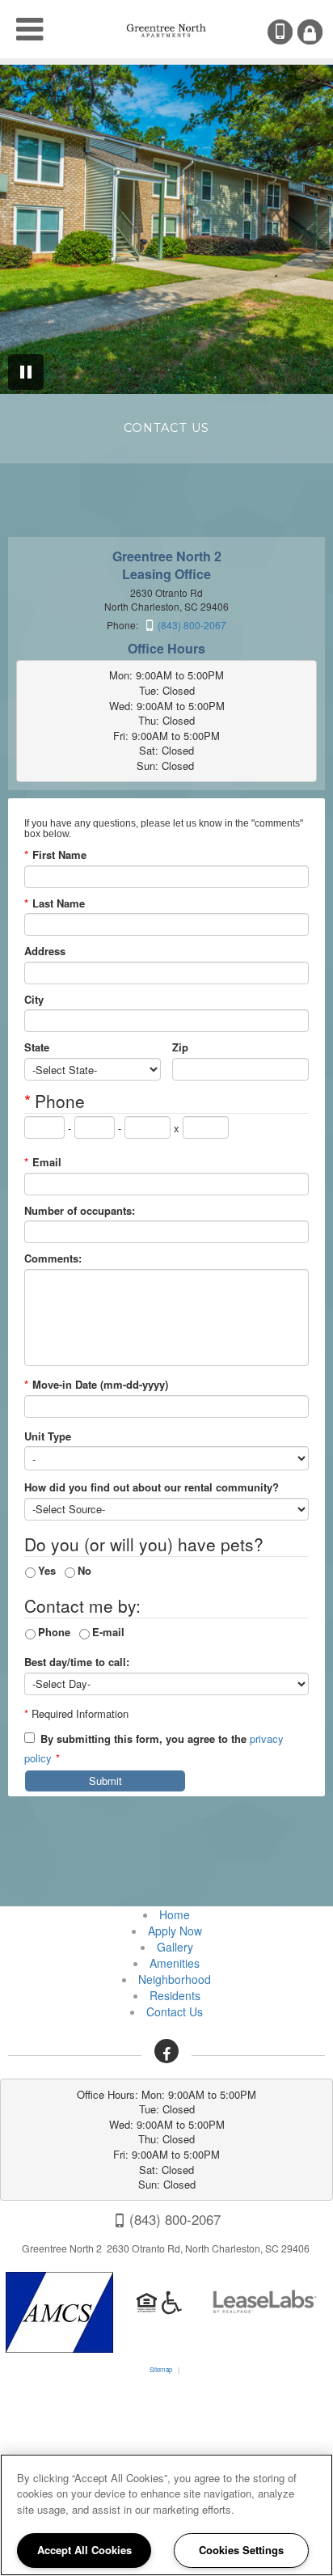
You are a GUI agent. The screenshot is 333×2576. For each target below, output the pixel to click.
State (37, 1047)
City (34, 1000)
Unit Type (48, 1436)
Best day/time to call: (77, 1662)
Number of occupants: (80, 1211)
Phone (54, 1632)
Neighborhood (175, 1979)
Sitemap (161, 2369)
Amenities (175, 1963)
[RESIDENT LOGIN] (310, 32)
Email (43, 1162)
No (84, 1570)
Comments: (53, 1258)
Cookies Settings (241, 2550)
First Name (55, 855)
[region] (166, 2515)
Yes (47, 1570)
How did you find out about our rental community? (152, 1487)
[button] (166, 2051)
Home (175, 1914)
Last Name (55, 903)
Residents (175, 1995)
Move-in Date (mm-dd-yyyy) (96, 1385)
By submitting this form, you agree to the (143, 1739)
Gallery (175, 1947)
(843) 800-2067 (291, 32)
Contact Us (175, 2011)
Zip (180, 1047)
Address (45, 951)
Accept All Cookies (84, 2550)
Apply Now (175, 1931)
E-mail (108, 1632)
